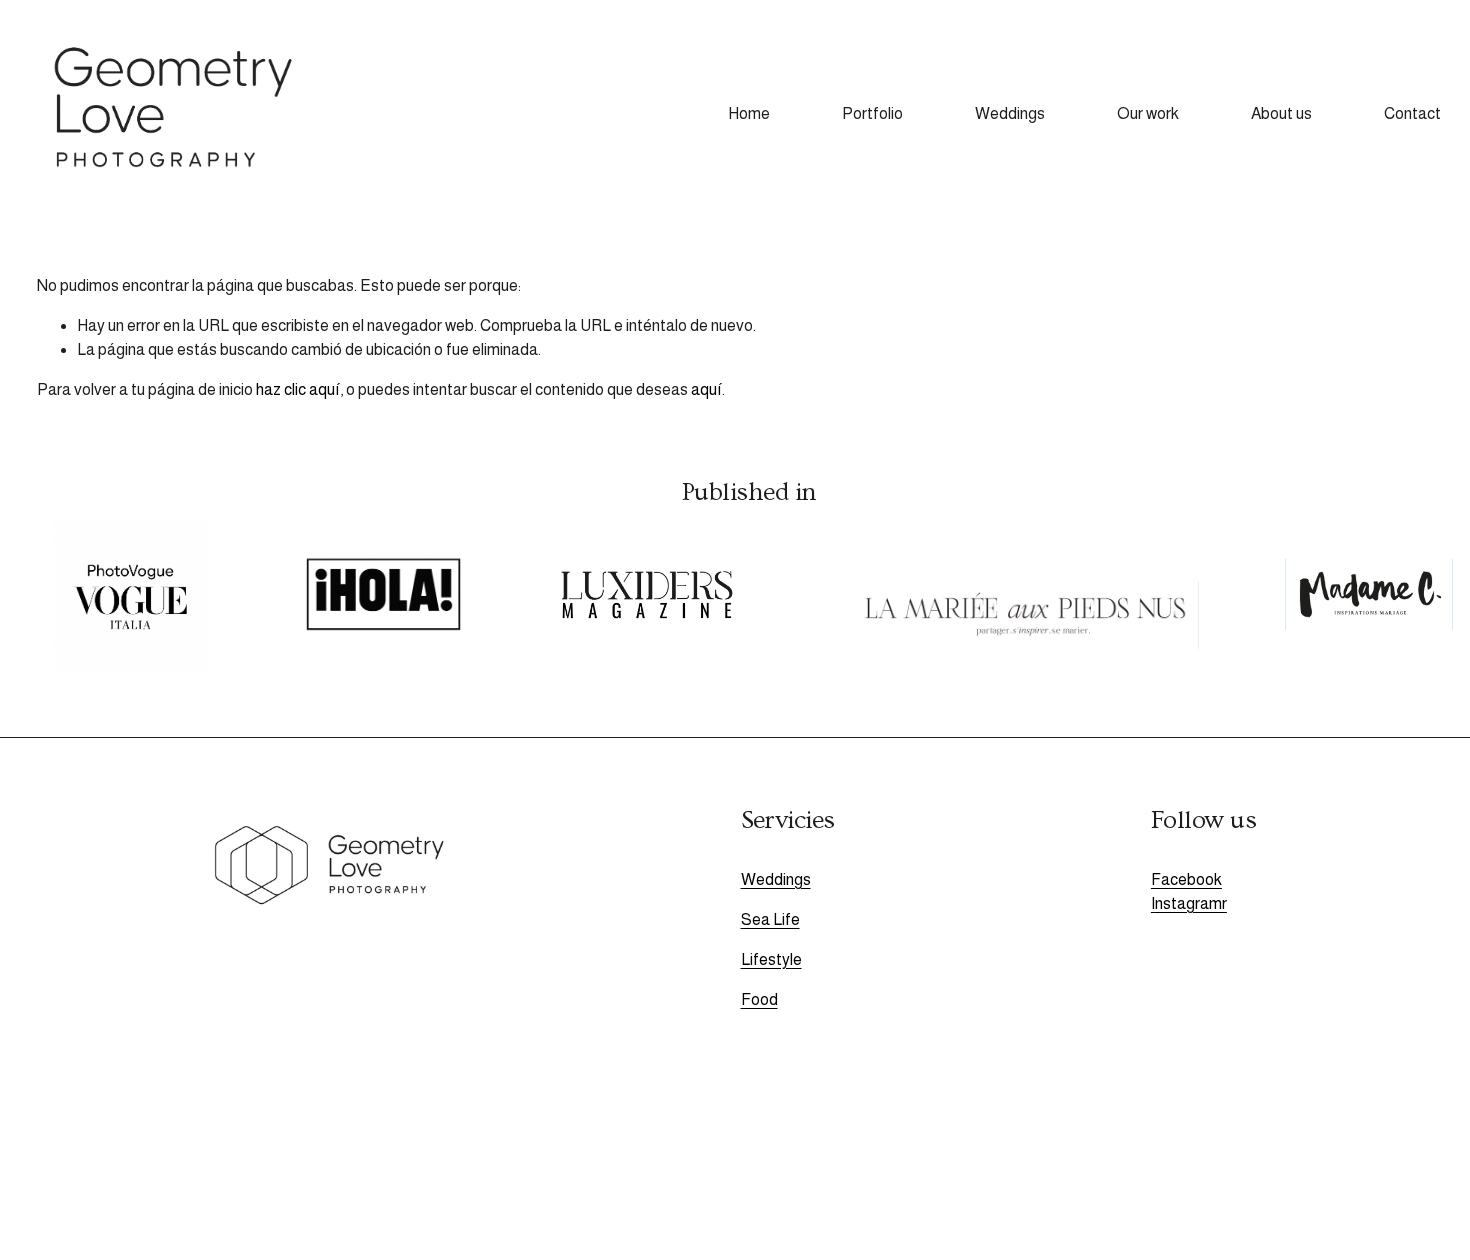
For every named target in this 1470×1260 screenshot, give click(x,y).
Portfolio (872, 113)
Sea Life (770, 919)
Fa (1160, 879)
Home (749, 113)
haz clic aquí (298, 389)
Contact (1412, 113)
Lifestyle (771, 959)
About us (1281, 113)
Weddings (1010, 113)
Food (759, 999)
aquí (706, 389)
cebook (1196, 879)
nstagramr (1191, 903)
